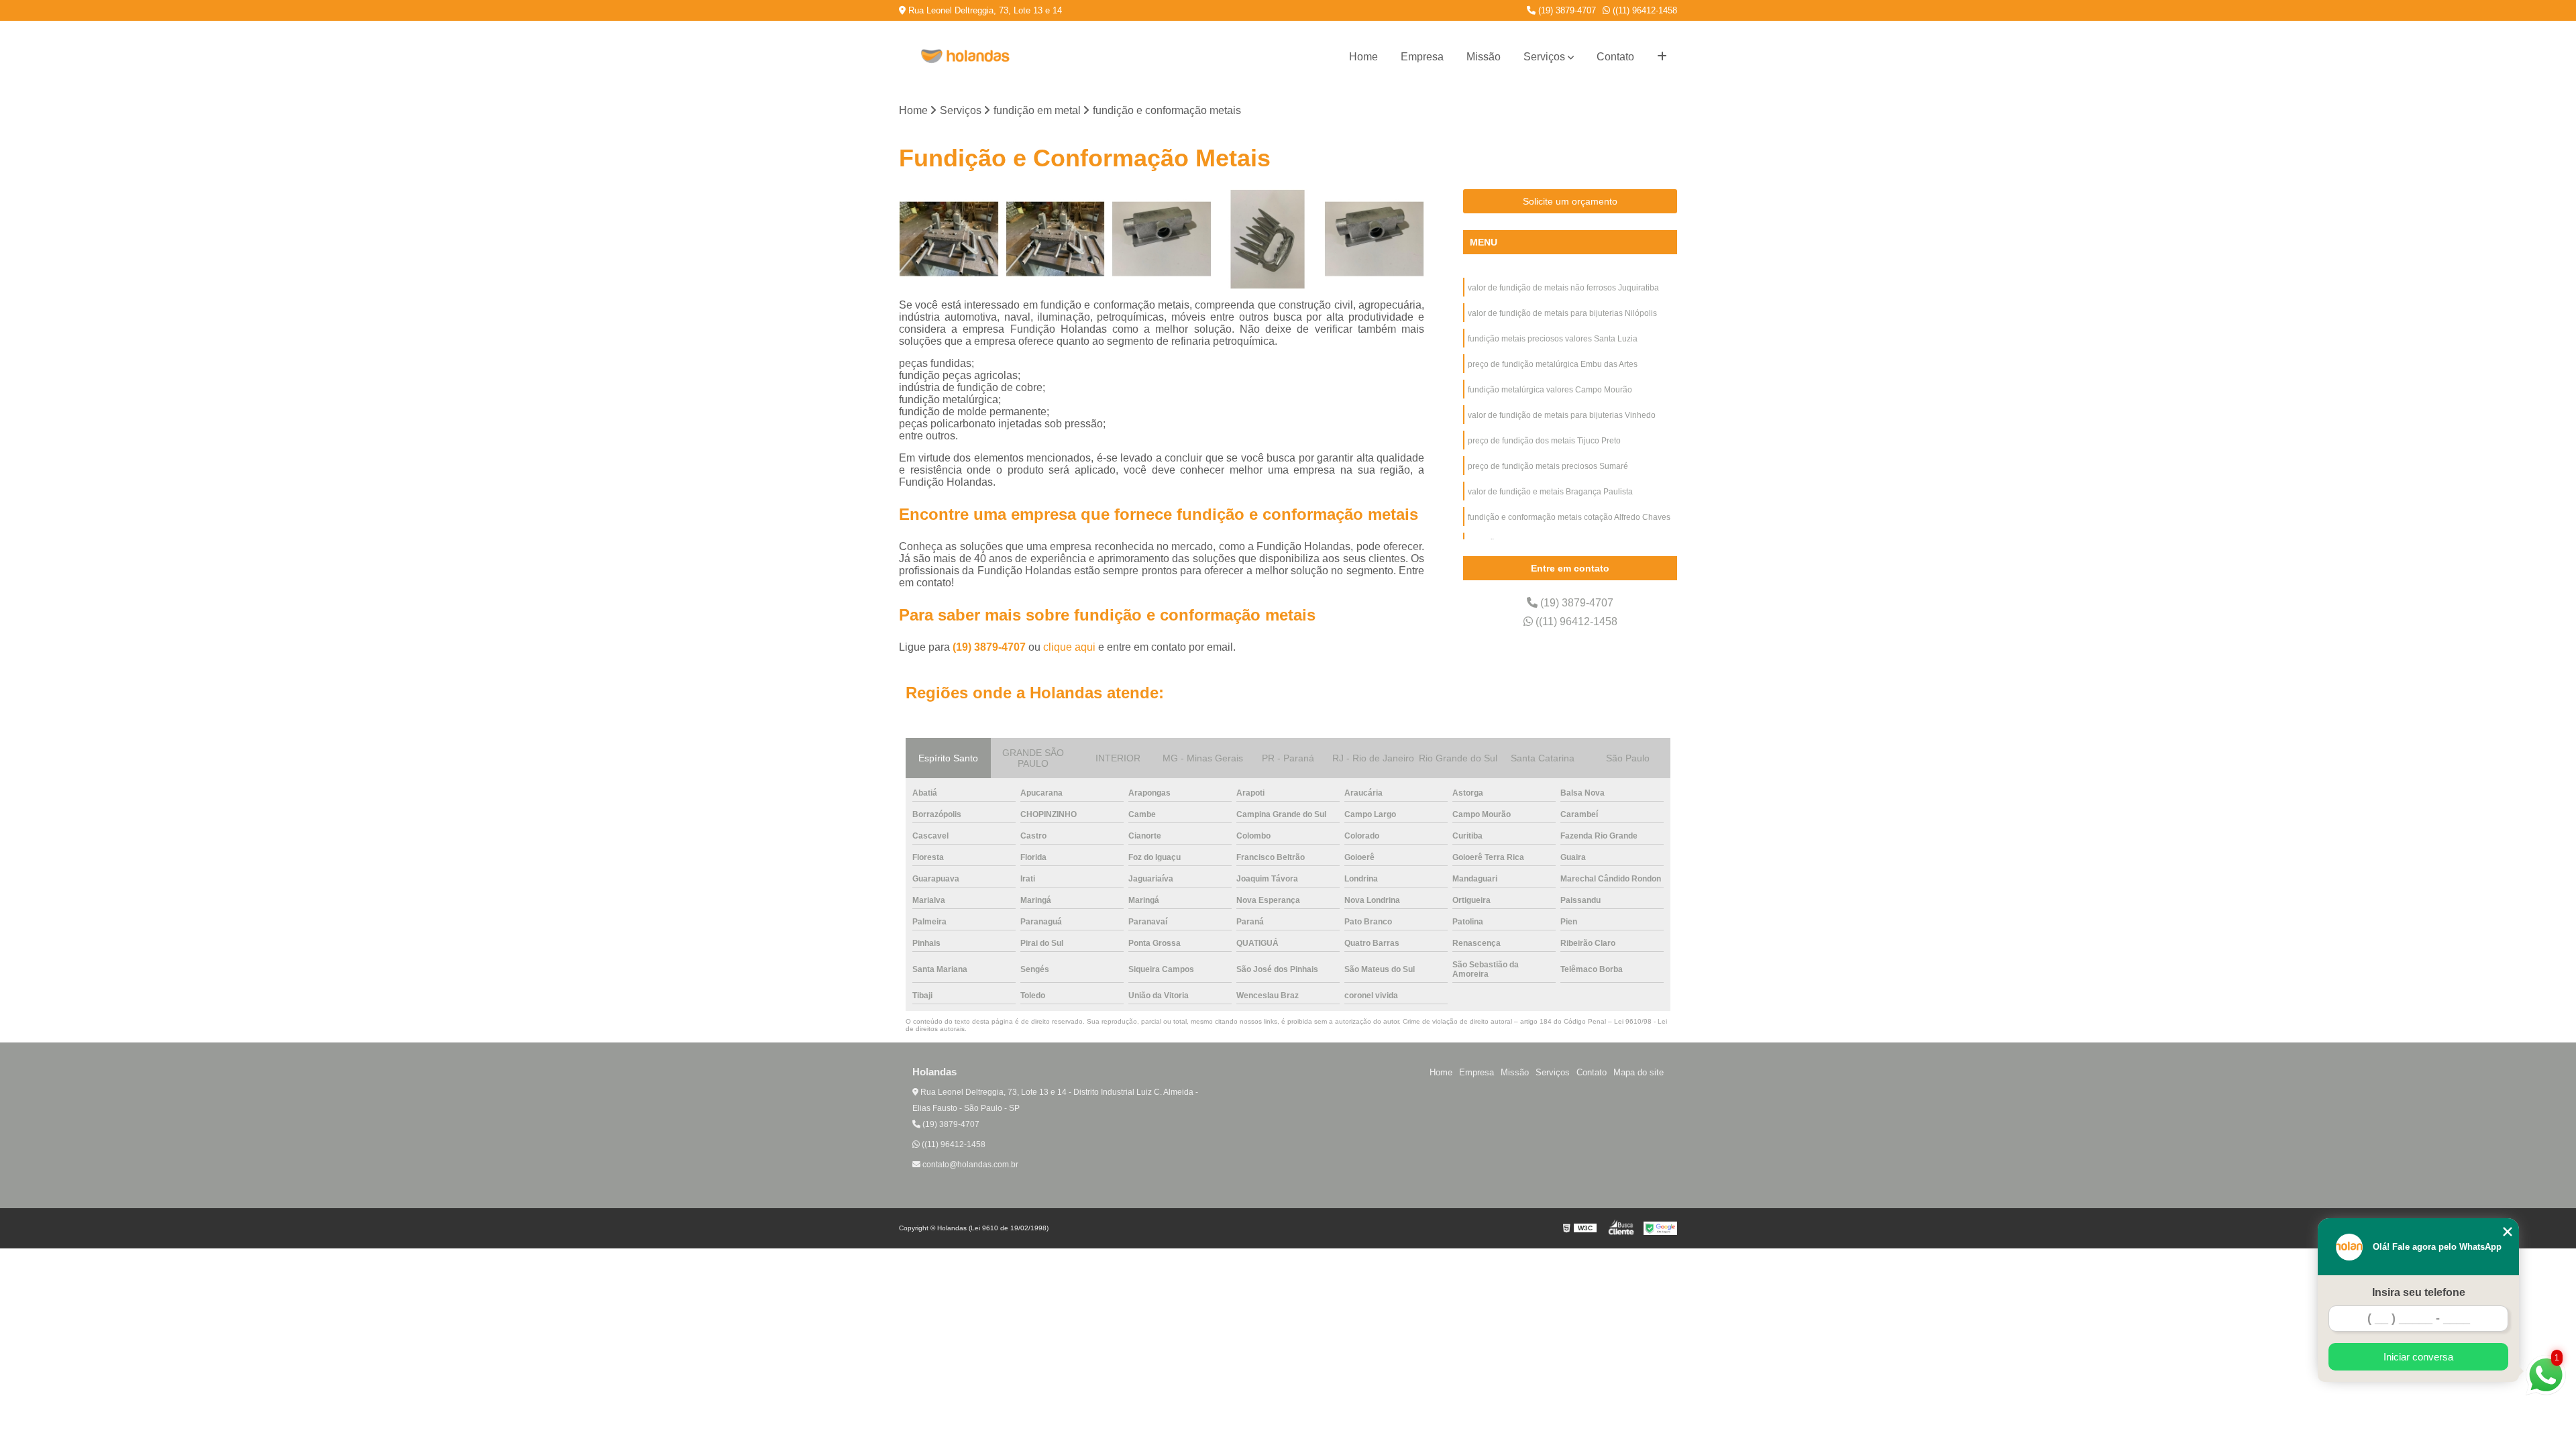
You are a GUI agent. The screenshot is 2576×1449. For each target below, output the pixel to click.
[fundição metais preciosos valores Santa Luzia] (1162, 239)
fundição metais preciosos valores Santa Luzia (1553, 339)
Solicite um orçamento (1570, 201)
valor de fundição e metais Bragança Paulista (1550, 492)
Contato (1615, 57)
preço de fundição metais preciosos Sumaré (1548, 466)
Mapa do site (1639, 1072)
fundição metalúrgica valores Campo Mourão (1550, 390)
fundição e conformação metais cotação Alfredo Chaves (1569, 517)
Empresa (1422, 57)
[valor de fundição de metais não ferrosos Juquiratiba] (949, 239)
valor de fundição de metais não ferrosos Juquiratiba (1563, 288)
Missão (1484, 57)
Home (1363, 57)
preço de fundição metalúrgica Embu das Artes (1553, 364)
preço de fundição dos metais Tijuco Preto (1544, 441)
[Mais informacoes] (1662, 57)
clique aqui (1069, 647)
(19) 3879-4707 (1566, 10)
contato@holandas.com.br (969, 1165)
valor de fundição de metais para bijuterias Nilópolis (1563, 313)
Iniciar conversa (2418, 1357)
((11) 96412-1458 (1644, 10)
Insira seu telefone (2419, 1292)
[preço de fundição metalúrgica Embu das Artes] (1268, 239)
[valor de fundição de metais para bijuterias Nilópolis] (1056, 239)
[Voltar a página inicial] (966, 57)
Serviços (1544, 57)
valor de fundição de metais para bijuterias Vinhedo (1562, 415)
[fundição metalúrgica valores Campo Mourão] (1374, 239)
